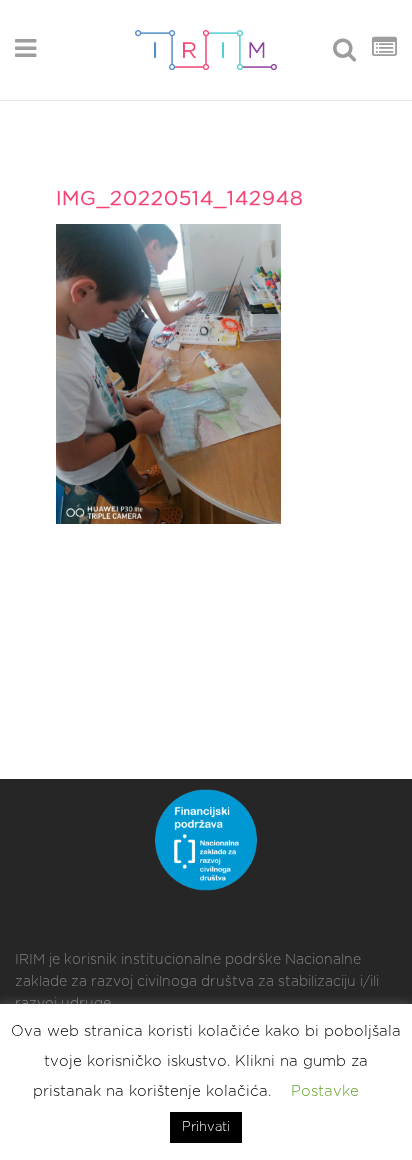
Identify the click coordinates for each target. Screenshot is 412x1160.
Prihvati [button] (206, 1127)
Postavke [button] (325, 1091)
